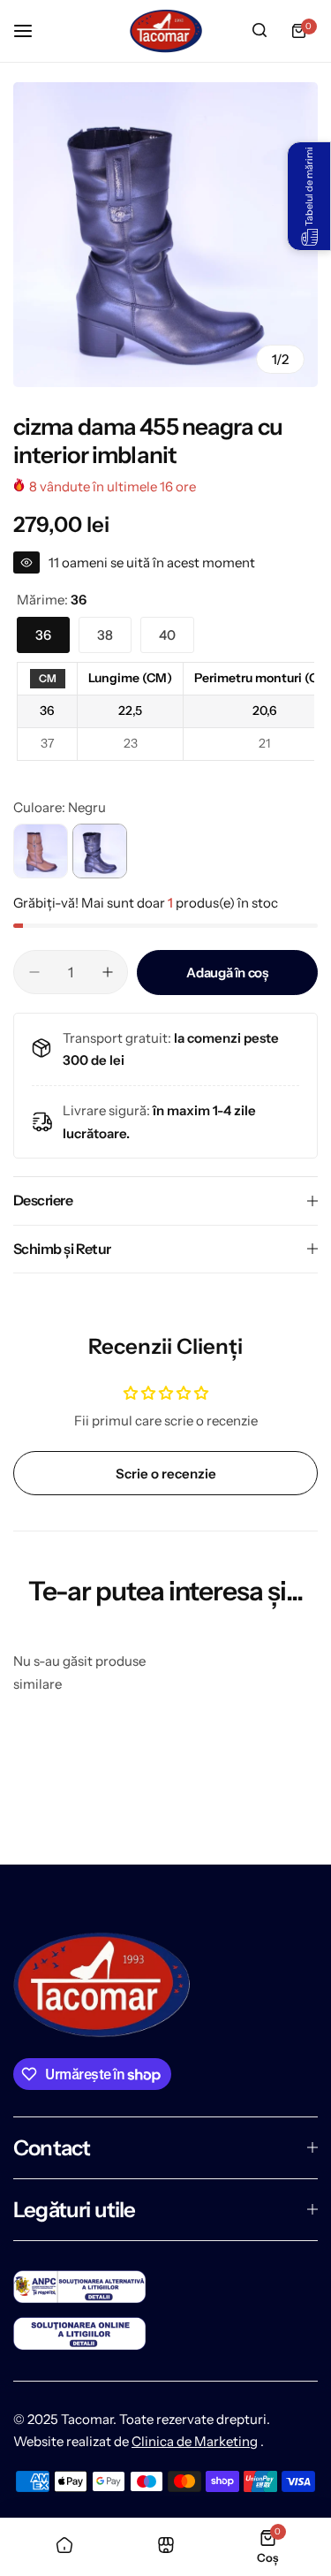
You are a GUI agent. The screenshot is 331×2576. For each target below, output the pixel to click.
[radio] (48, 679)
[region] (165, 711)
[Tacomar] (166, 31)
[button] (309, 196)
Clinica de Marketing (195, 2441)
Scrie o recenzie (166, 1474)
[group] (165, 235)
